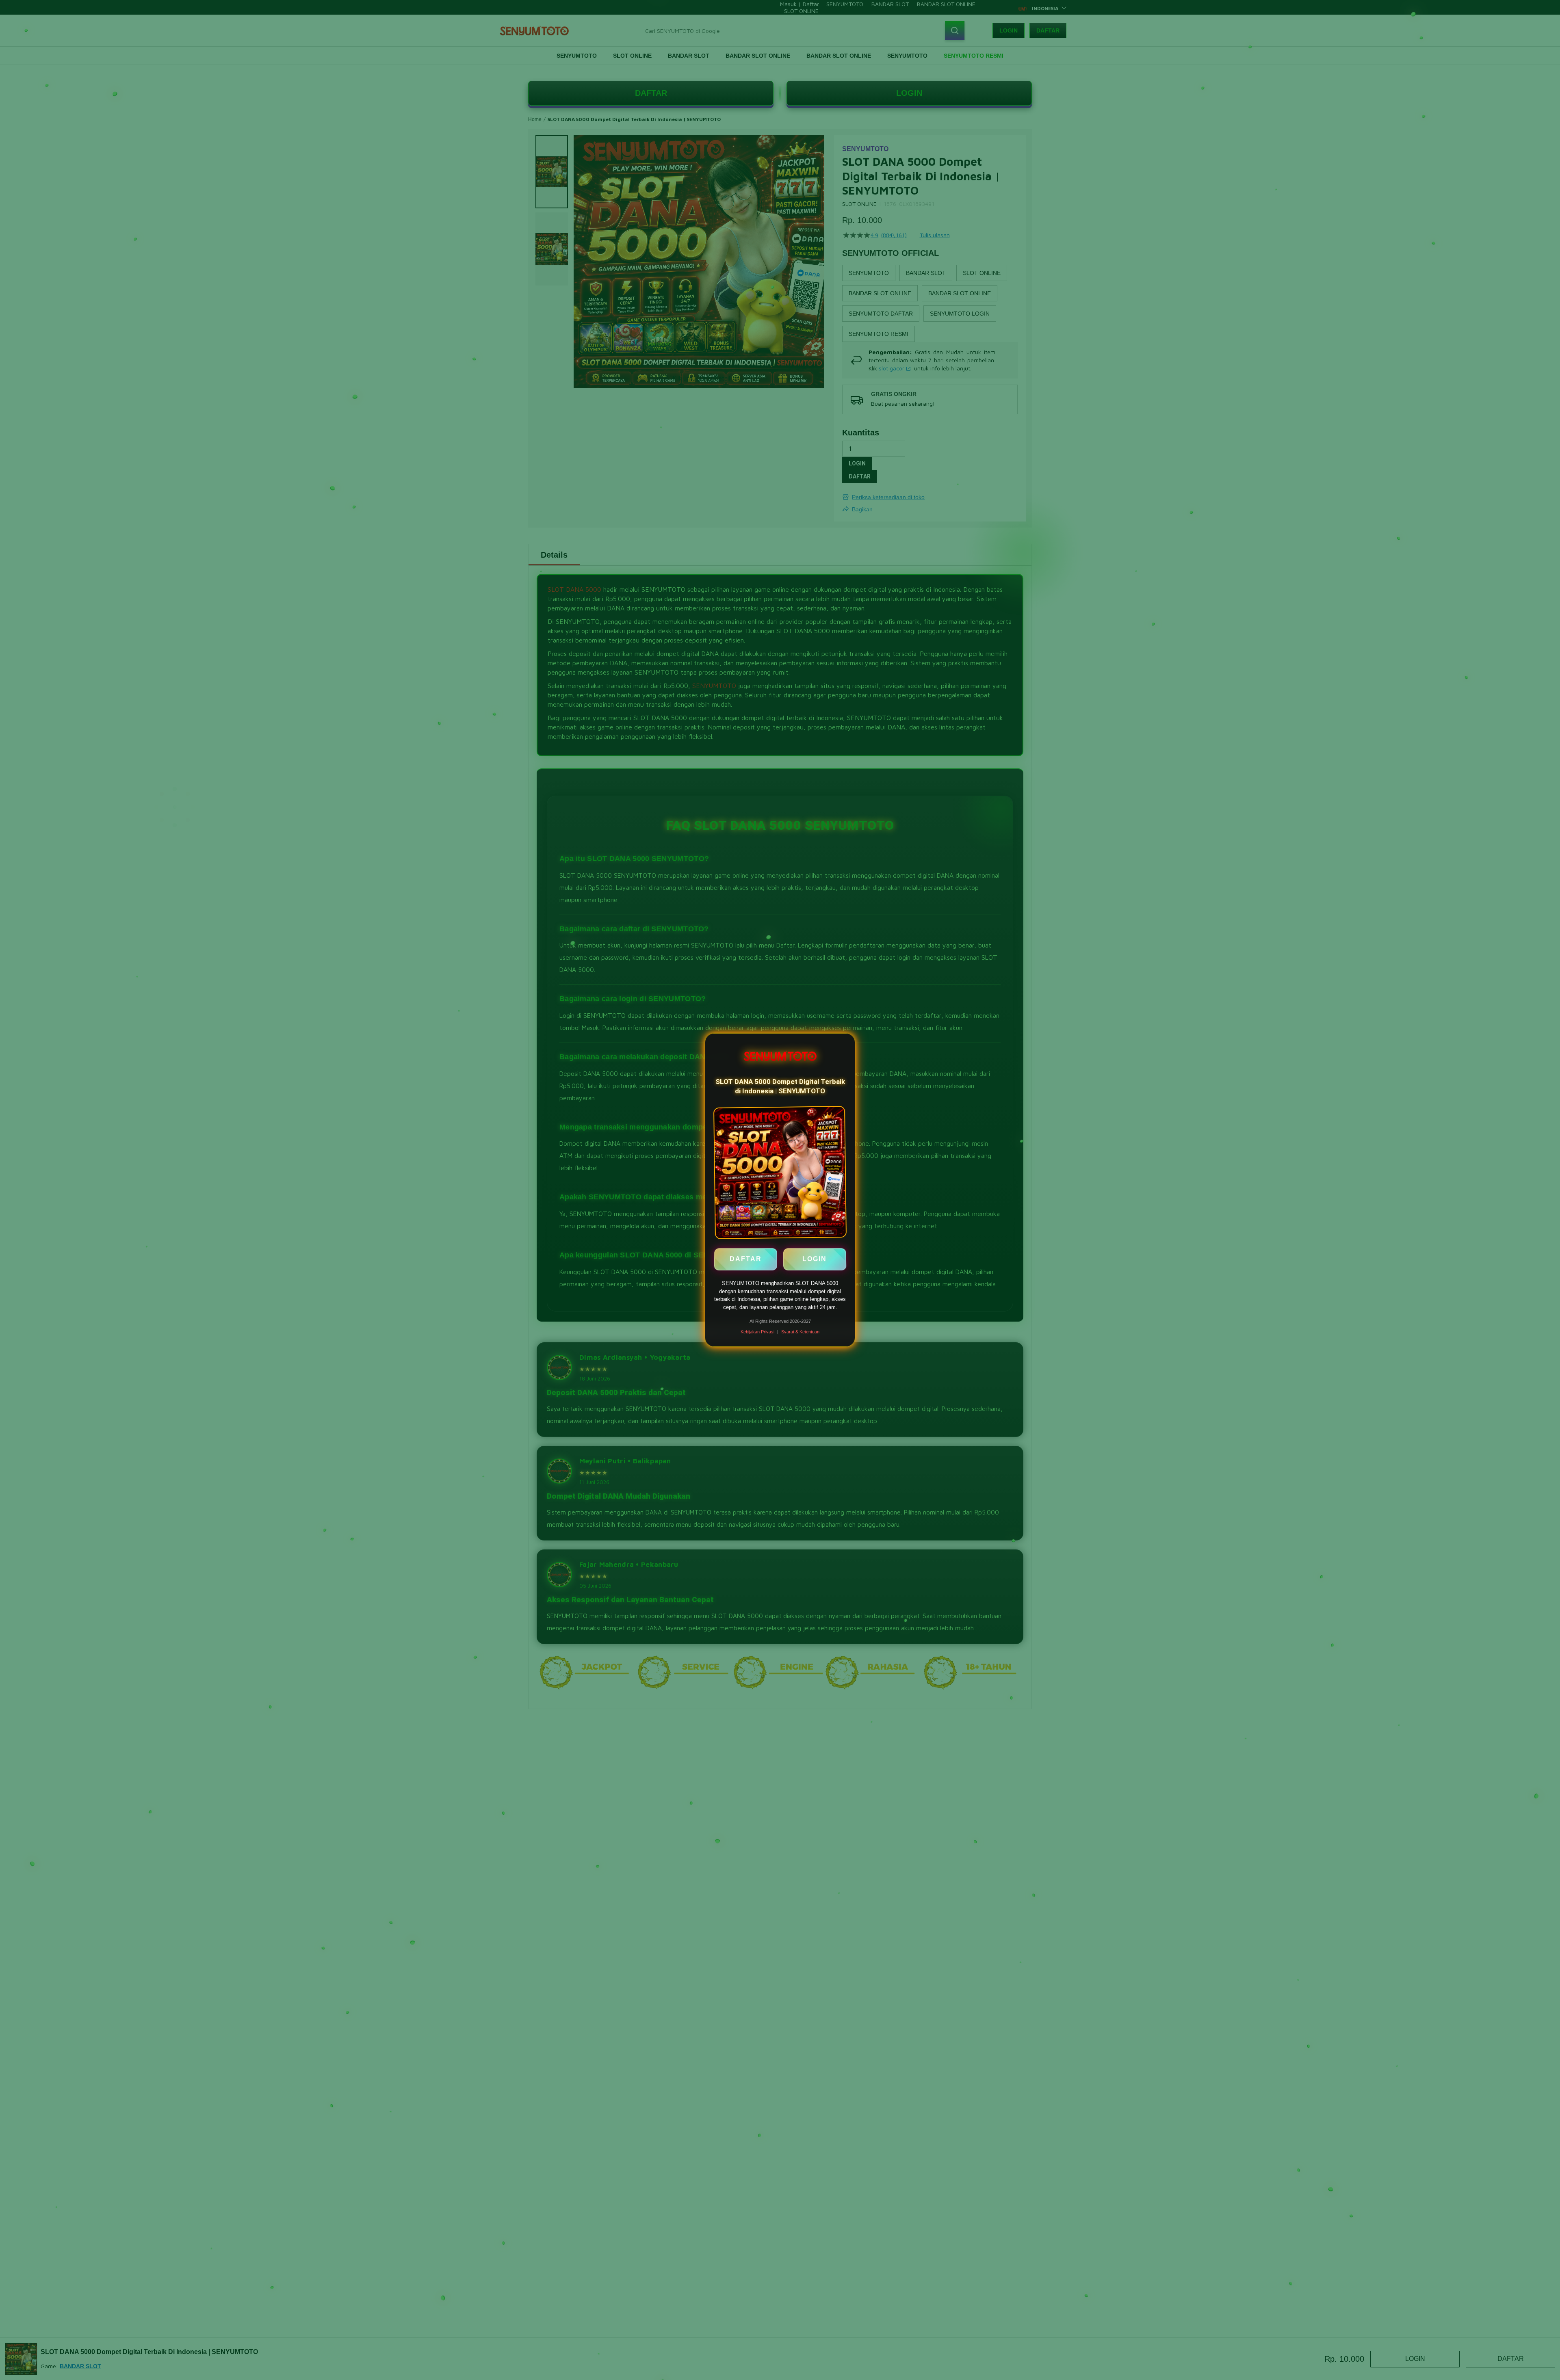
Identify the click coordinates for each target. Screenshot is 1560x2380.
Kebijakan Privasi (757, 1332)
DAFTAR (746, 1261)
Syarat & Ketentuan (800, 1332)
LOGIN (815, 1261)
